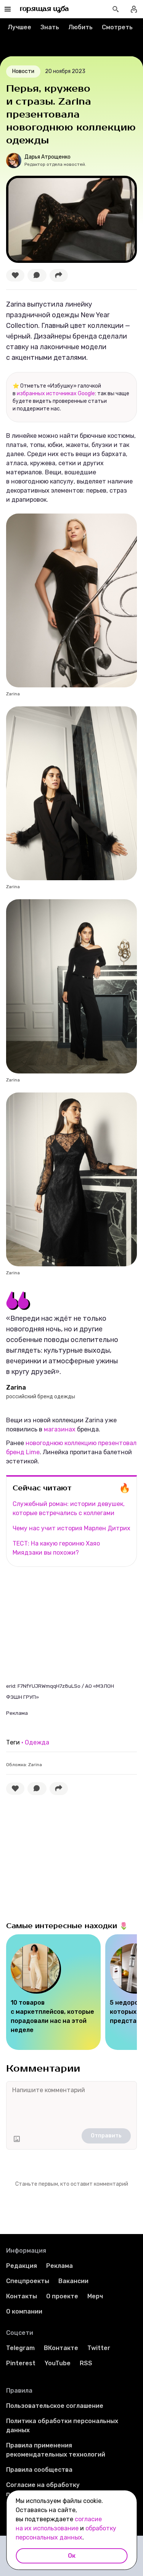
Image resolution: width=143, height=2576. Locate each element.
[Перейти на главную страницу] (44, 9)
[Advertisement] (63, 1624)
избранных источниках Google (56, 394)
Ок (72, 2556)
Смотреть (117, 27)
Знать (50, 27)
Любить (80, 27)
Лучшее (19, 27)
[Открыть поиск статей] (116, 9)
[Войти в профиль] (134, 9)
